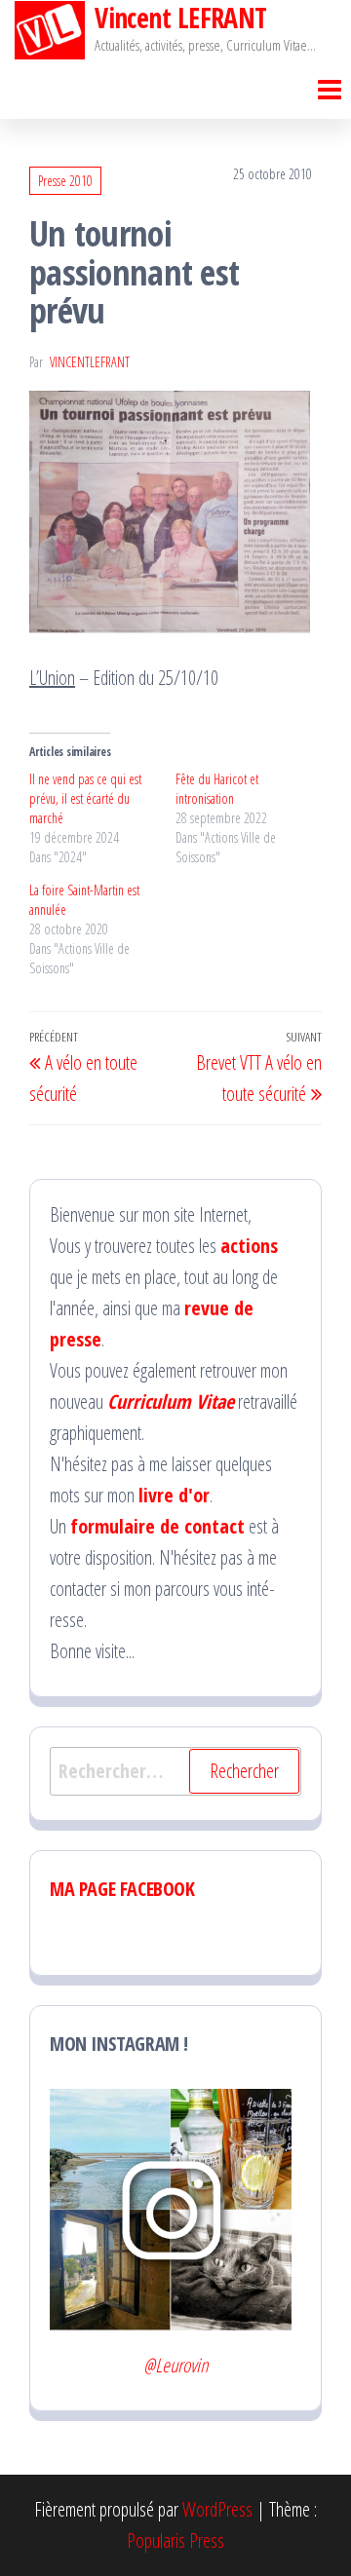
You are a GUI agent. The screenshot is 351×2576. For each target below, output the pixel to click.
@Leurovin (175, 2365)
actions (249, 1246)
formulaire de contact (157, 1526)
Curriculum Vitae (171, 1402)
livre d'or (174, 1495)
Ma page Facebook (122, 1889)
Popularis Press (175, 2540)
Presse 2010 (65, 181)
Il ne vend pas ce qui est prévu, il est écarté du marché (85, 798)
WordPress (217, 2509)
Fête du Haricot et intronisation (217, 789)
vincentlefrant (90, 362)
